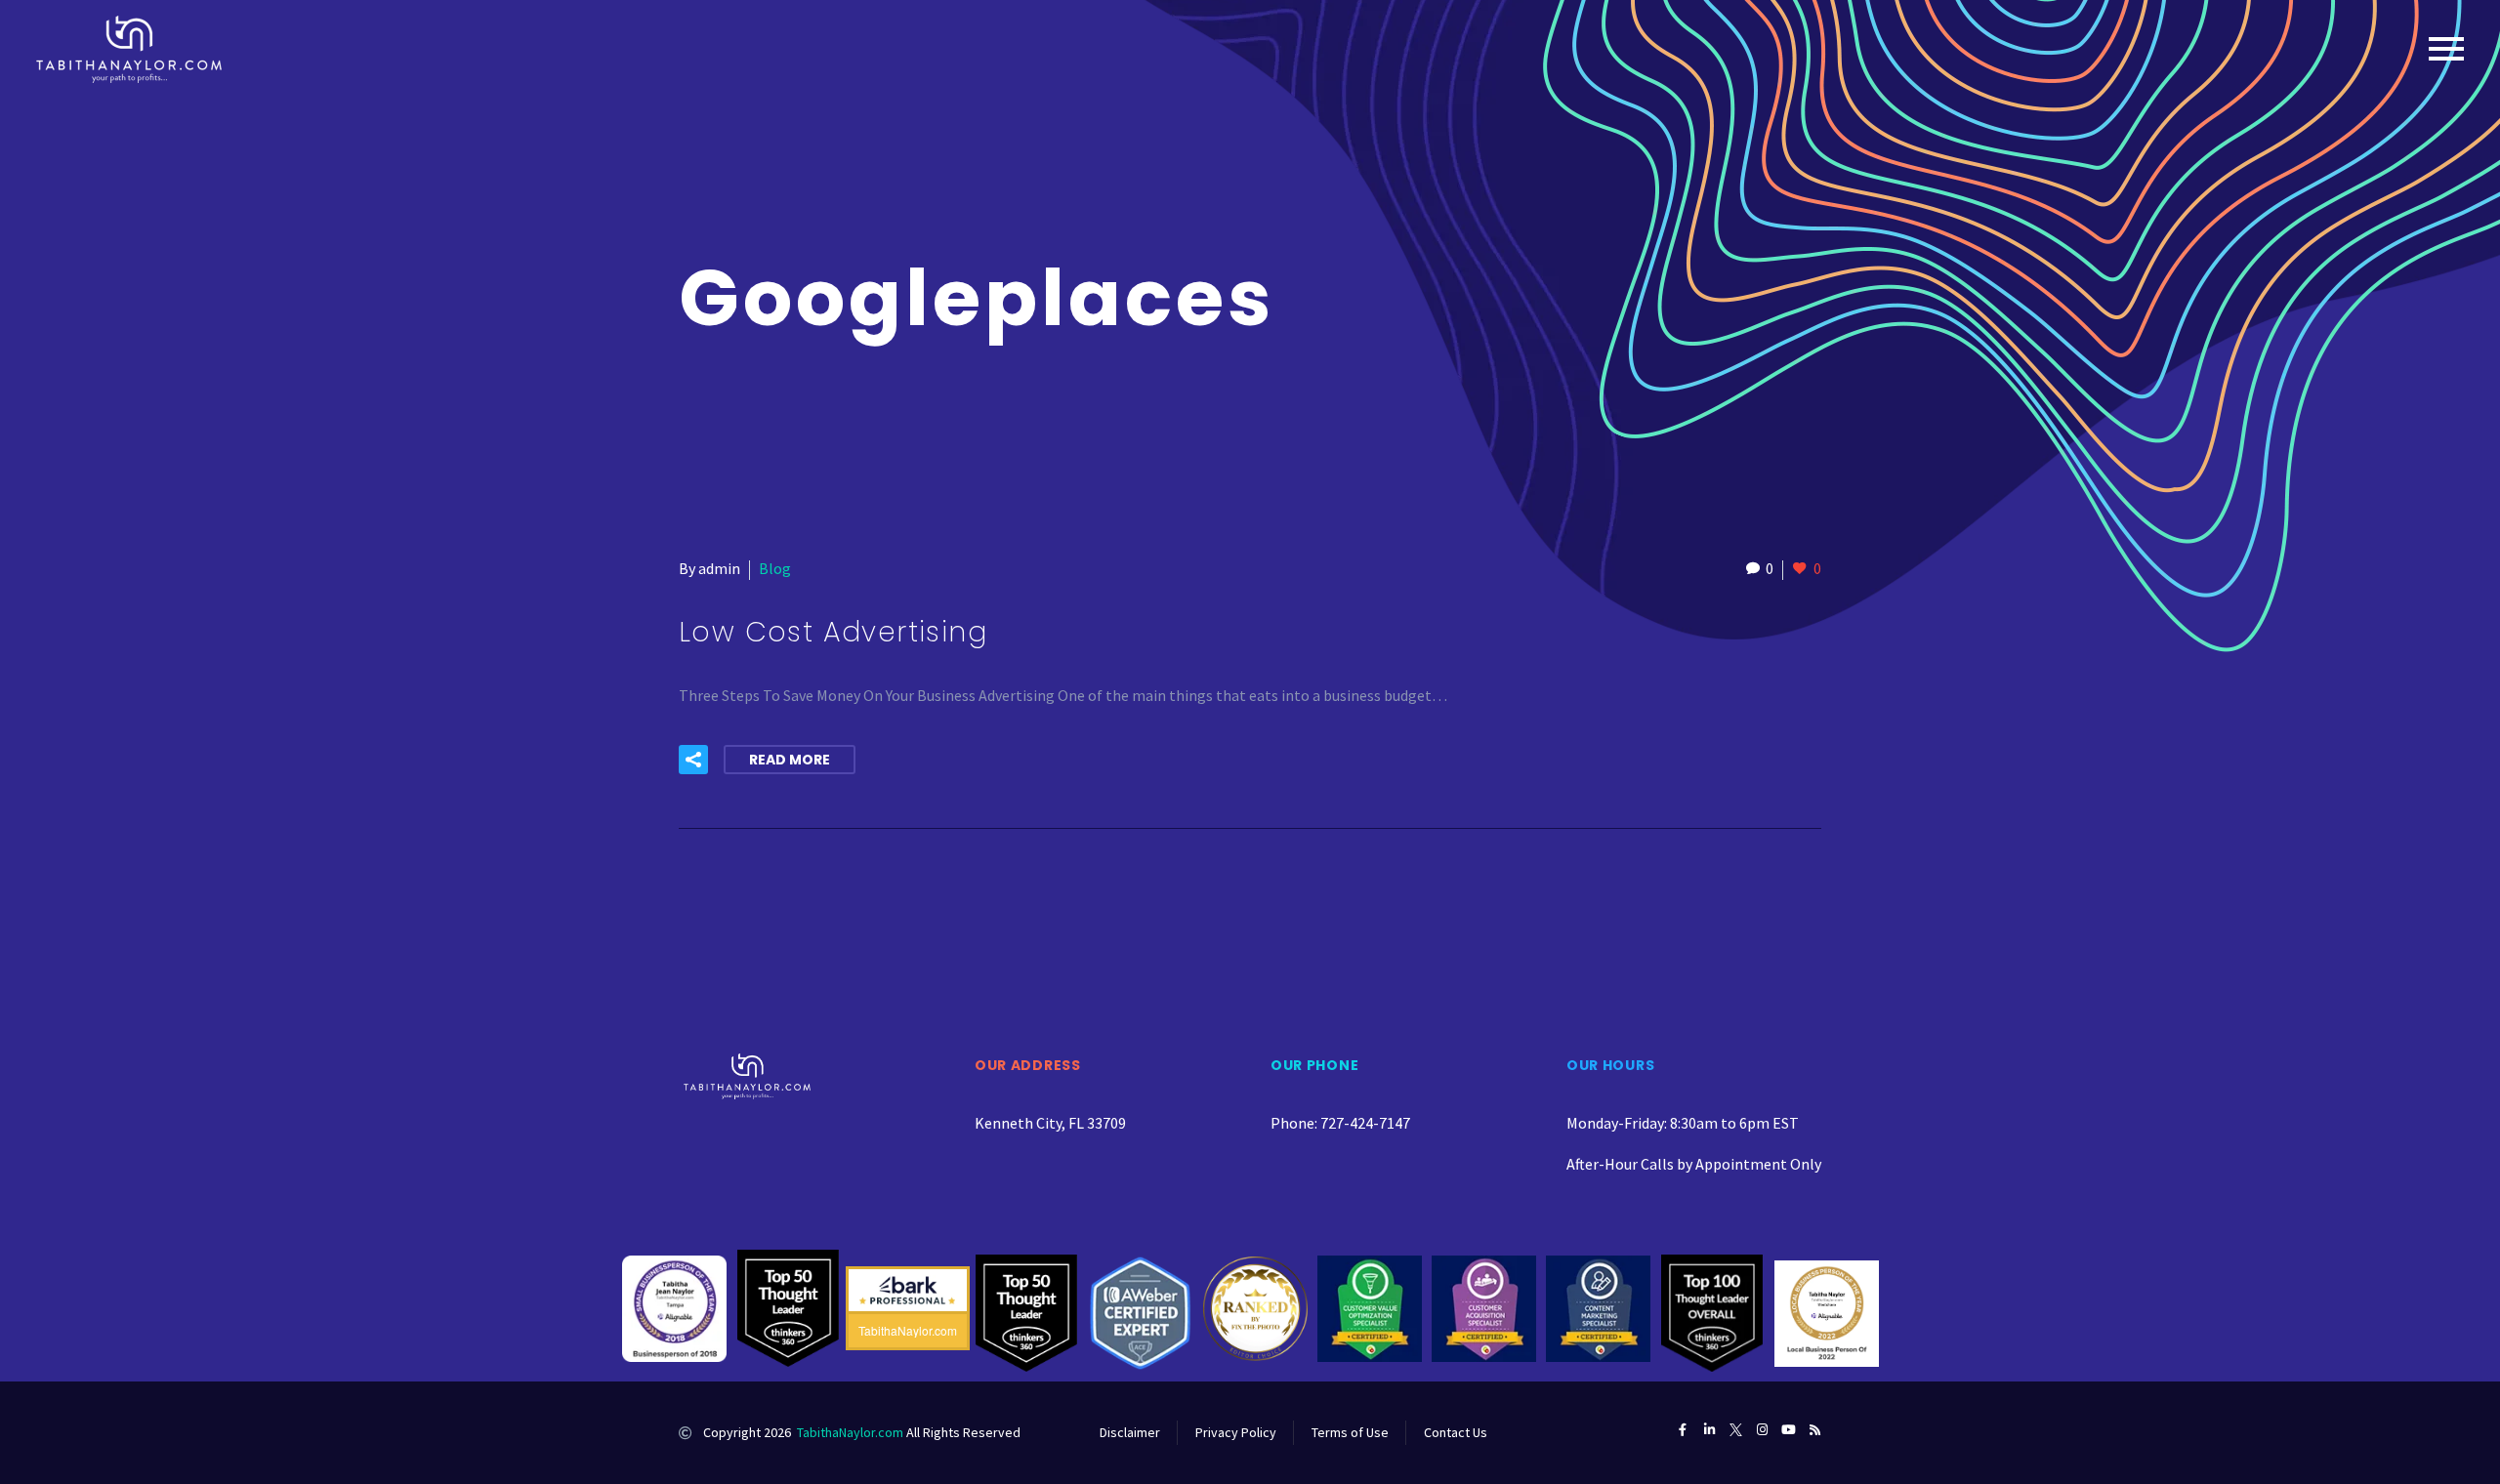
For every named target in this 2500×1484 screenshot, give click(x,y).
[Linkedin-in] (1709, 1430)
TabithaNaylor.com (850, 1432)
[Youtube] (1789, 1430)
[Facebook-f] (1683, 1430)
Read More (790, 760)
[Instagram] (1762, 1430)
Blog (775, 568)
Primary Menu (2446, 49)
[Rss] (1815, 1430)
